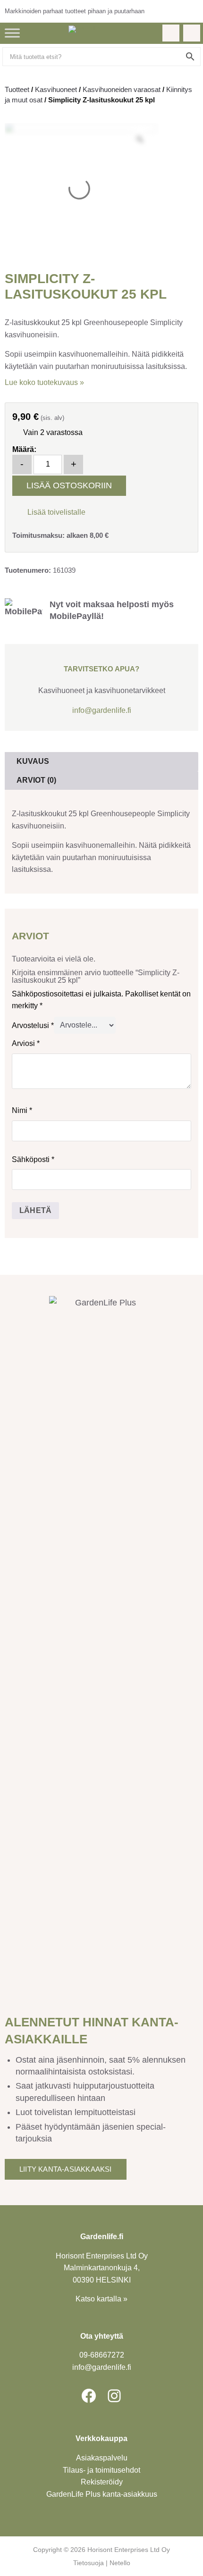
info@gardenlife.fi (102, 710)
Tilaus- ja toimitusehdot (101, 2470)
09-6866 (102, 2355)
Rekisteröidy (102, 2482)
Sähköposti (33, 1159)
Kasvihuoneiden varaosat (122, 89)
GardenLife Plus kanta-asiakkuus (102, 2494)
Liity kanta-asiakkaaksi (66, 2169)
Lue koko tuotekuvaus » (44, 382)
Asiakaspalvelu (102, 2458)
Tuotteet (17, 89)
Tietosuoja (89, 2563)
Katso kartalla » (101, 2299)
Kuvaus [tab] (33, 761)
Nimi (22, 1110)
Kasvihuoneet (56, 89)
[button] (49, 511)
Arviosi (26, 1043)
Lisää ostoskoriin (69, 485)
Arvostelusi (33, 1025)
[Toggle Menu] (12, 33)
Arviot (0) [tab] (36, 780)
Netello (120, 2563)
